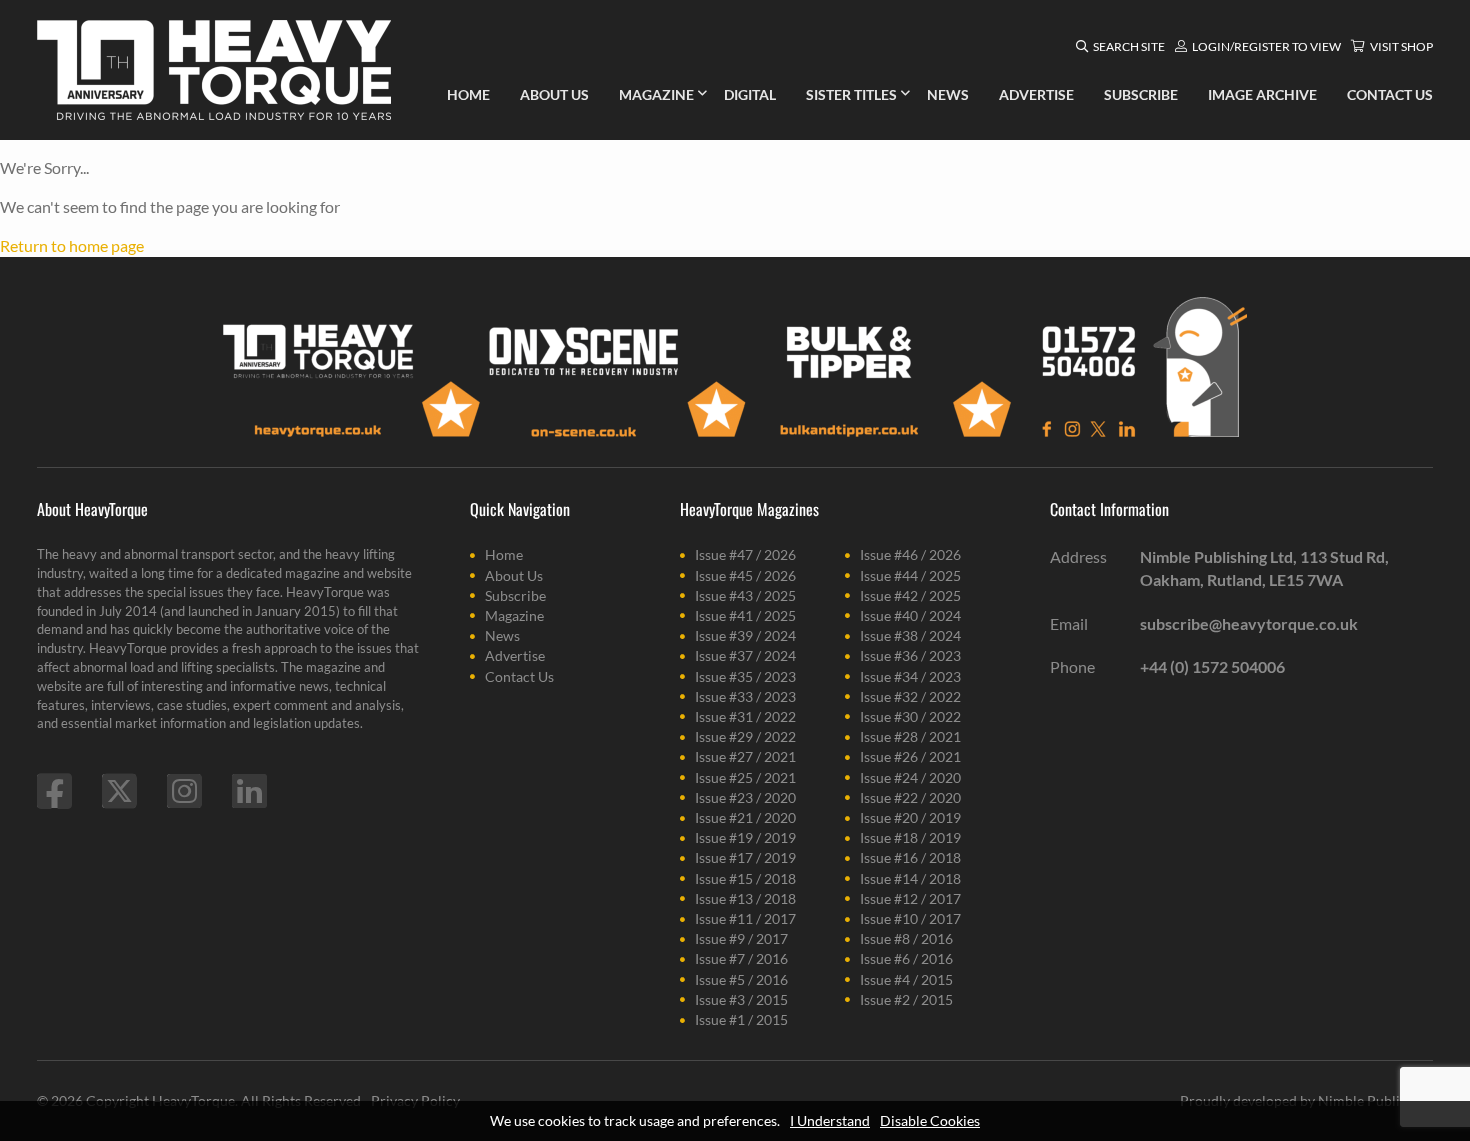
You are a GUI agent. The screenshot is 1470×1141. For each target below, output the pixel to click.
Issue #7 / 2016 (741, 958)
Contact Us (519, 676)
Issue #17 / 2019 (745, 857)
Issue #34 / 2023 (910, 676)
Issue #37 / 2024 (745, 655)
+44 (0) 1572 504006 (1212, 666)
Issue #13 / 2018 (745, 898)
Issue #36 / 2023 (910, 655)
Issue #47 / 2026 (745, 554)
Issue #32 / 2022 (910, 696)
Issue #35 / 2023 (745, 676)
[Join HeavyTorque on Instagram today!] (184, 791)
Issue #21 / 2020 (745, 817)
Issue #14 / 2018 (910, 878)
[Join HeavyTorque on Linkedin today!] (249, 791)
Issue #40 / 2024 (910, 615)
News (502, 635)
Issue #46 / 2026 (910, 554)
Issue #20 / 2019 (910, 817)
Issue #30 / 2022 (910, 716)
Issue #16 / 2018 (910, 857)
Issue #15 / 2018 (745, 878)
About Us (514, 575)
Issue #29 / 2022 (745, 736)
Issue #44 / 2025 (910, 575)
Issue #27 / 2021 (745, 756)
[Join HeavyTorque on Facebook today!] (54, 791)
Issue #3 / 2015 (741, 999)
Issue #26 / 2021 (910, 756)
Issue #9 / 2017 (741, 938)
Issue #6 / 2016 (906, 958)
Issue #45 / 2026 (745, 575)
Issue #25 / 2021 (745, 777)
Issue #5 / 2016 (741, 979)
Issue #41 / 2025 (745, 615)
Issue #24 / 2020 (910, 777)
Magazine (514, 615)
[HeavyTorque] (214, 70)
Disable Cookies (930, 1120)
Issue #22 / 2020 (910, 797)
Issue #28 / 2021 (910, 736)
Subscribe (515, 595)
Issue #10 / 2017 (910, 918)
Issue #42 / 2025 (910, 595)
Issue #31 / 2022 (745, 716)
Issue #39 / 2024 (745, 635)
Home (504, 554)
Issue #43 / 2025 (745, 595)
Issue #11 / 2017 (745, 918)
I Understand (830, 1120)
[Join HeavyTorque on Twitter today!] (119, 791)
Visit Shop (1401, 46)
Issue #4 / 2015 (906, 979)
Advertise (515, 655)
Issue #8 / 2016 (906, 938)
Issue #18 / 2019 (910, 837)
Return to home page (72, 245)
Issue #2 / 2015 (906, 999)
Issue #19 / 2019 (745, 837)
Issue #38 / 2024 (910, 635)
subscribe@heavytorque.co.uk (1249, 623)
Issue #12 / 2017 (910, 898)
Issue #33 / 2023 (745, 696)
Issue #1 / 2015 (741, 1019)
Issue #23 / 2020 (745, 797)
